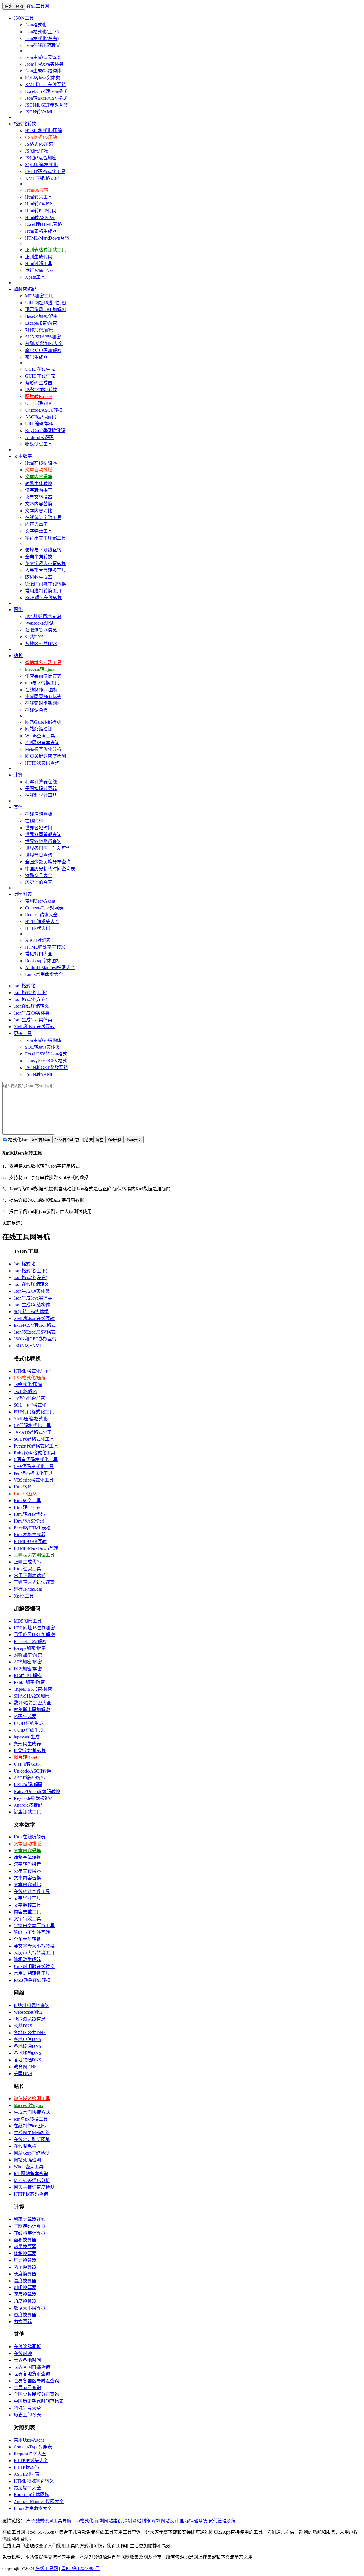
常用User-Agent (40, 901)
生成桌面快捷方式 (43, 676)
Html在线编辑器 (41, 463)
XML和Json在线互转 (45, 85)
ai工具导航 (61, 2521)
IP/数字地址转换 (41, 390)
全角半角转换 (39, 557)
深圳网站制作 (137, 2521)
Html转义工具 (39, 197)
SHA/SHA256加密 (43, 337)
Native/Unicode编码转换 (37, 1791)
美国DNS (23, 2074)
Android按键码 (39, 437)
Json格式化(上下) (42, 32)
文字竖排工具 (27, 1898)
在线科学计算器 (41, 795)
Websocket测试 (39, 623)
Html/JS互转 (37, 190)
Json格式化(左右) (42, 38)
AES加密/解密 (28, 1662)
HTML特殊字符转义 (45, 947)
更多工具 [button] (23, 1033)
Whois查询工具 (40, 736)
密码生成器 (36, 357)
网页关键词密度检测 (45, 756)
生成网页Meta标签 (43, 696)
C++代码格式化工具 (34, 1466)
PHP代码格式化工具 (45, 171)
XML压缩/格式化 (42, 178)
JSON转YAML (39, 112)
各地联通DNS (27, 2046)
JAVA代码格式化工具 (35, 1432)
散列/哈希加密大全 (44, 344)
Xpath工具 (35, 277)
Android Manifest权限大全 (50, 968)
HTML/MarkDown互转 (47, 238)
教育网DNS (25, 2067)
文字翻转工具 (27, 1905)
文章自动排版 (39, 470)
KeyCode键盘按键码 (45, 431)
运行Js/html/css (39, 270)
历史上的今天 (39, 882)
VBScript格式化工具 (34, 1480)
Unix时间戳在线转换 (45, 584)
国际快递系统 (194, 2521)
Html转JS (23, 1487)
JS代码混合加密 (41, 158)
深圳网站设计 (165, 2521)
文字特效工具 (39, 531)
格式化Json (19, 1140)
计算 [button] (18, 775)
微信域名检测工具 (43, 662)
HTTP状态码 (38, 928)
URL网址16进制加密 (46, 303)
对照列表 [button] (23, 894)
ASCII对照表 (38, 940)
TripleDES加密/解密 (33, 1689)
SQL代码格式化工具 (34, 1439)
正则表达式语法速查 (34, 1582)
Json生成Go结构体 (43, 71)
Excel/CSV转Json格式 (46, 91)
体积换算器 (25, 2253)
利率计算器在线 (41, 782)
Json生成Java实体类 (44, 64)
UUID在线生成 (40, 369)
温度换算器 (25, 2281)
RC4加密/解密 (28, 1676)
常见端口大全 (39, 954)
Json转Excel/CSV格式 (46, 98)
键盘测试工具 (39, 444)
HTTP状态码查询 (42, 763)
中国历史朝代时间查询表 (50, 869)
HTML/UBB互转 (30, 1541)
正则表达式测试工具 (45, 250)
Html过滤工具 (39, 264)
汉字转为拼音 (39, 490)
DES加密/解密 (28, 1669)
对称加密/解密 (39, 330)
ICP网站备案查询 (42, 743)
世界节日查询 (39, 855)
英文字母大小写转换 (45, 564)
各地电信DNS (27, 2039)
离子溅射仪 (38, 2521)
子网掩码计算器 (41, 789)
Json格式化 (36, 25)
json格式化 (83, 2521)
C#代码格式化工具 (32, 1426)
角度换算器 (25, 2301)
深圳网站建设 (108, 2521)
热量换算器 (25, 2247)
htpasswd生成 (27, 1737)
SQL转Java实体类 (43, 78)
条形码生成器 (39, 383)
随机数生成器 (39, 577)
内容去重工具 (39, 524)
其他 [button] (18, 807)
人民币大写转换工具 (45, 570)
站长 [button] (18, 656)
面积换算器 (25, 2240)
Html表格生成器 (41, 231)
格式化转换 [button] (25, 124)
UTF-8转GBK (39, 403)
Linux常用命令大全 (44, 974)
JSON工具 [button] (24, 18)
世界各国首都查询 (43, 835)
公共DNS (34, 637)
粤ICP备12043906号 (81, 2568)
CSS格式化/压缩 (41, 137)
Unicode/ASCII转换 (44, 410)
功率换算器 (25, 2267)
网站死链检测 (39, 729)
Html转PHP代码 (41, 211)
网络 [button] (18, 610)
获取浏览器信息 (41, 630)
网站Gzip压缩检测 (43, 722)
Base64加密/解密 (41, 316)
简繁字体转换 (39, 483)
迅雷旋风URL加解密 (46, 310)
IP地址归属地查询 (43, 616)
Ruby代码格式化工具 (35, 1453)
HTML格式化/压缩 (44, 131)
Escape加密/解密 (41, 323)
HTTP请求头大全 (42, 922)
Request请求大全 (41, 915)
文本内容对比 (39, 511)
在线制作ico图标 (41, 690)
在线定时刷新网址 (43, 703)
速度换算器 (25, 2294)
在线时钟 (34, 821)
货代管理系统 (222, 2521)
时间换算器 (25, 2287)
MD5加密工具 (39, 296)
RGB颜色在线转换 (44, 598)
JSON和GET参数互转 (46, 105)
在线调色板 (36, 710)
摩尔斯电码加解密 (43, 350)
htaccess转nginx (40, 669)
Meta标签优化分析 (43, 749)
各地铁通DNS (27, 2060)
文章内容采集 (39, 477)
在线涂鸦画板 (39, 814)
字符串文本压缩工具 (45, 538)
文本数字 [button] (23, 456)
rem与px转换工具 (42, 683)
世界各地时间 (39, 828)
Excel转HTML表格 (44, 224)
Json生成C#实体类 (43, 57)
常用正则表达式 (30, 1576)
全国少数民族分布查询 (48, 862)
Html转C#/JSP (39, 204)
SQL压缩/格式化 (41, 165)
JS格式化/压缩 (39, 144)
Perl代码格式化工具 (33, 1473)
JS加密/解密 (37, 151)
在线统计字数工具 (43, 518)
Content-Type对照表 (44, 908)
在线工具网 (38, 6)
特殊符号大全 (39, 875)
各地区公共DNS (41, 644)
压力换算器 (25, 2260)
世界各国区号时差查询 (48, 848)
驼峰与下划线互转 (43, 550)
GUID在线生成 (40, 376)
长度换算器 (25, 2274)
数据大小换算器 (30, 2308)
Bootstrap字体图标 (43, 961)
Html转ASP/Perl (40, 217)
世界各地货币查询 (43, 841)
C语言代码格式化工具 (36, 1460)
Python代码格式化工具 (36, 1446)
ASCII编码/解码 (41, 417)
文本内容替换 (39, 504)
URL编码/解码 (39, 424)
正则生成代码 (39, 257)
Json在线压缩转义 (43, 45)
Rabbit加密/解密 (29, 1682)
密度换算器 (25, 2315)
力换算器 (23, 2322)
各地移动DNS (27, 2053)
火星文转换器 (39, 497)
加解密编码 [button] (25, 289)
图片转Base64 (39, 396)
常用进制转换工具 (43, 591)
